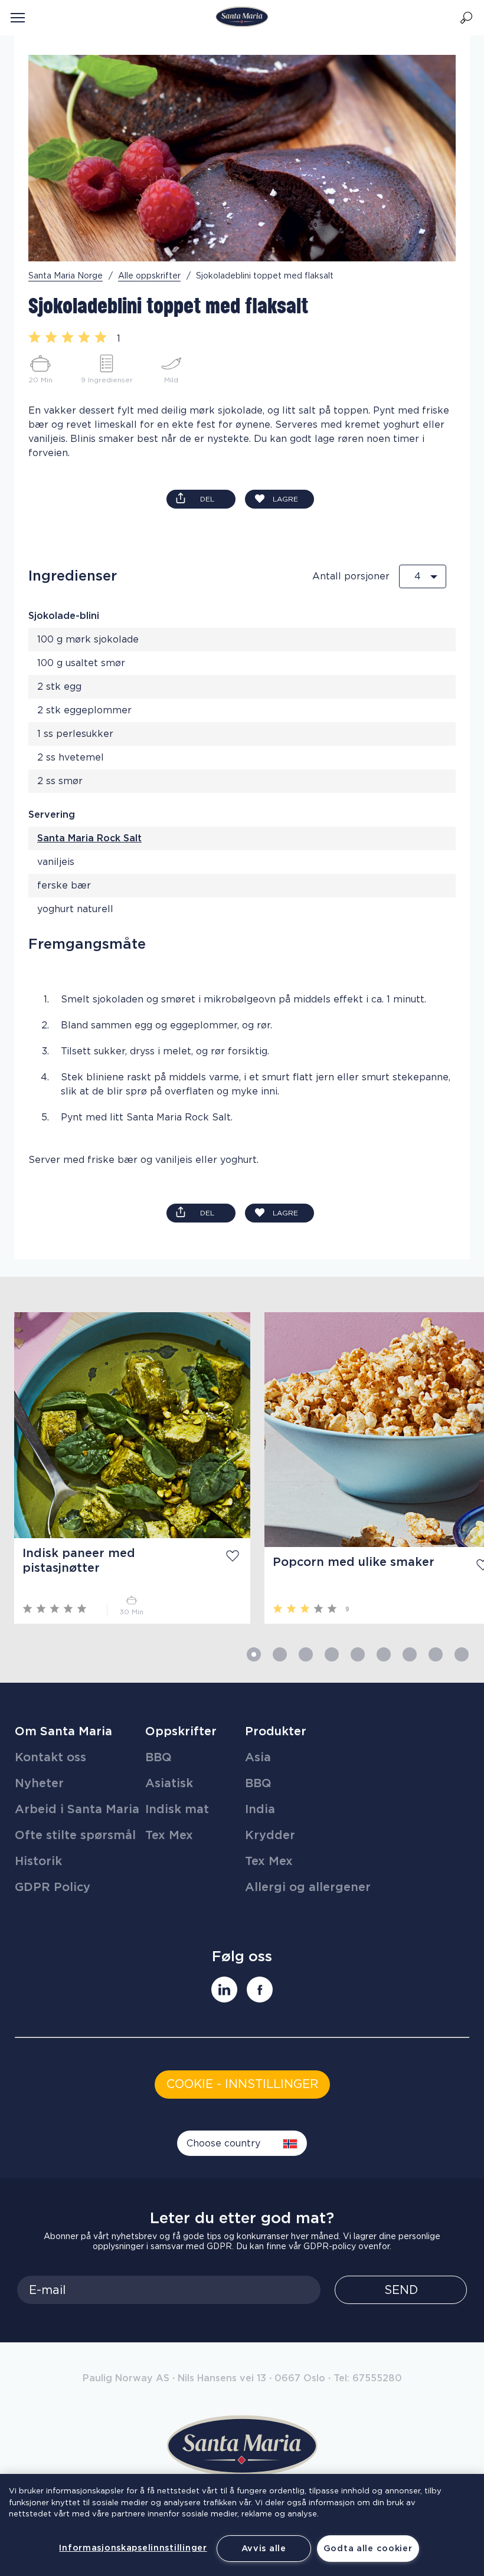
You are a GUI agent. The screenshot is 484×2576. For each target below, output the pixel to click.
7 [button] (410, 1654)
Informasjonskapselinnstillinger (133, 2548)
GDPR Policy (53, 1887)
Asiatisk (169, 1784)
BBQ (158, 1758)
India (260, 1810)
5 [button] (358, 1654)
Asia (258, 1758)
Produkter (276, 1732)
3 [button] (306, 1654)
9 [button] (462, 1654)
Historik (38, 1861)
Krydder (270, 1836)
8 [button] (436, 1654)
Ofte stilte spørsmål (75, 1836)
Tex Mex (169, 1836)
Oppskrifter (181, 1732)
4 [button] (332, 1654)
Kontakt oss (50, 1758)
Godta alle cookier (368, 2549)
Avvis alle (264, 2549)
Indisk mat (177, 1810)
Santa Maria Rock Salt (89, 838)
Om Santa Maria (63, 1732)
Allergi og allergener (308, 1887)
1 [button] (254, 1654)
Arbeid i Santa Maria (77, 1810)
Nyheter (39, 1784)
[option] (125, 1468)
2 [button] (280, 1654)
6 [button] (384, 1654)
